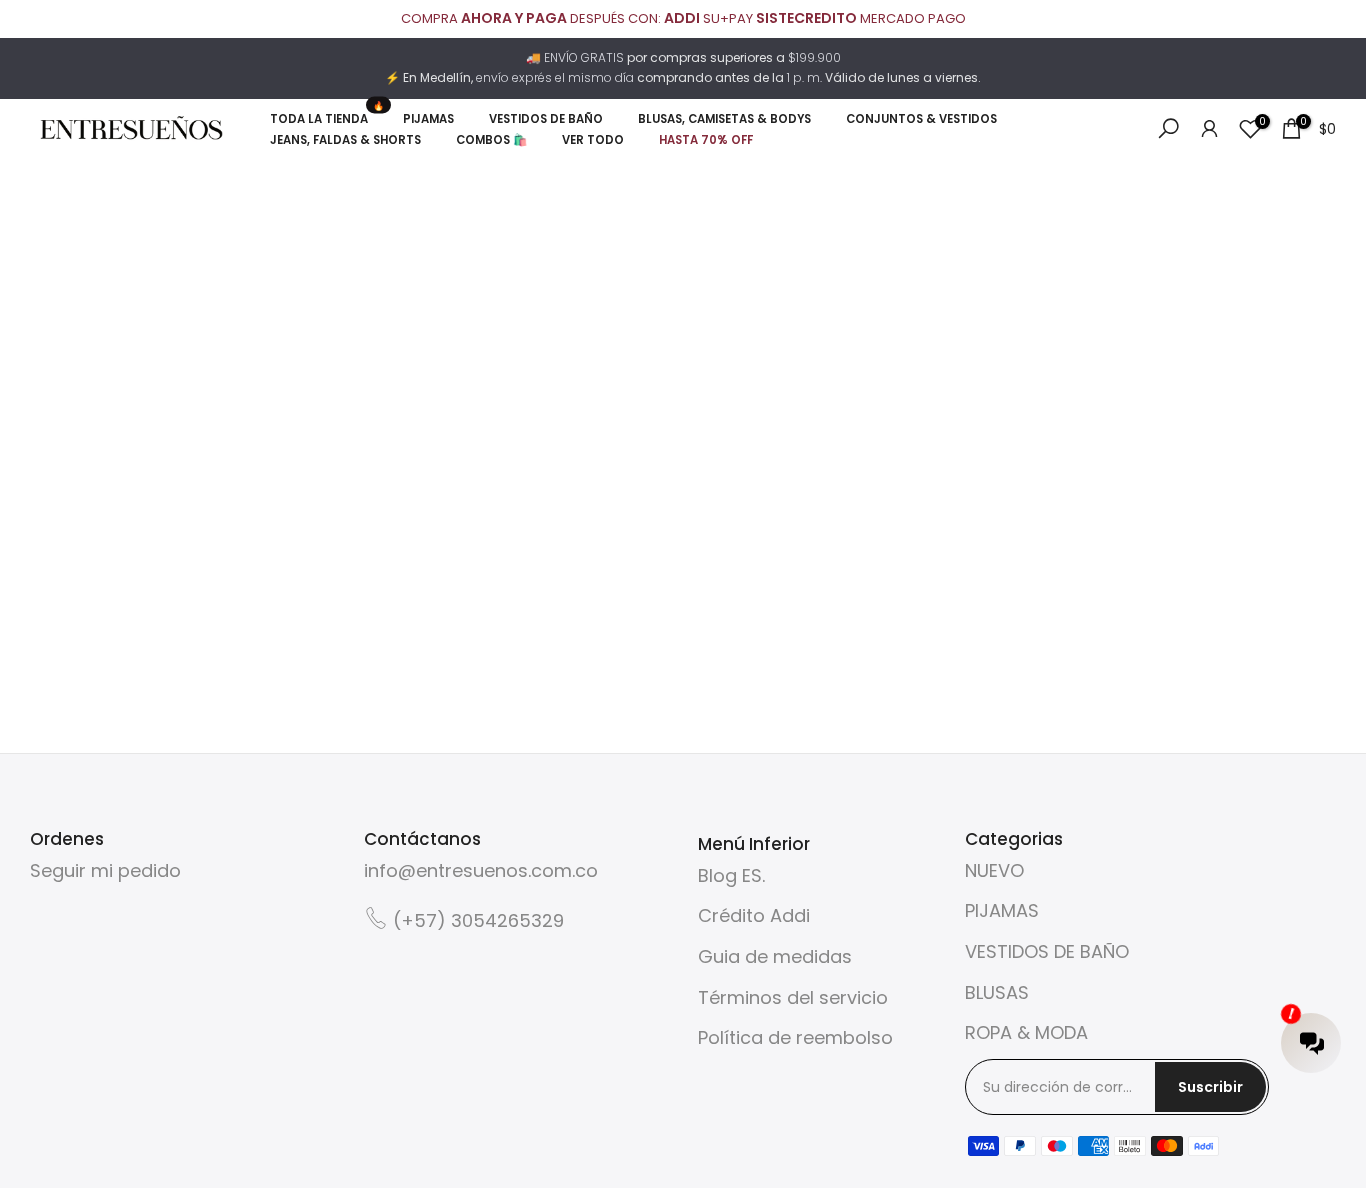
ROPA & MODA (1026, 1032)
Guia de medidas (775, 956)
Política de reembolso (795, 1037)
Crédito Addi (754, 915)
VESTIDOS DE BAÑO (1047, 951)
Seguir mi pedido (105, 870)
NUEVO (994, 870)
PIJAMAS (1002, 910)
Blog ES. (731, 875)
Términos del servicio (793, 997)
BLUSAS (997, 992)
